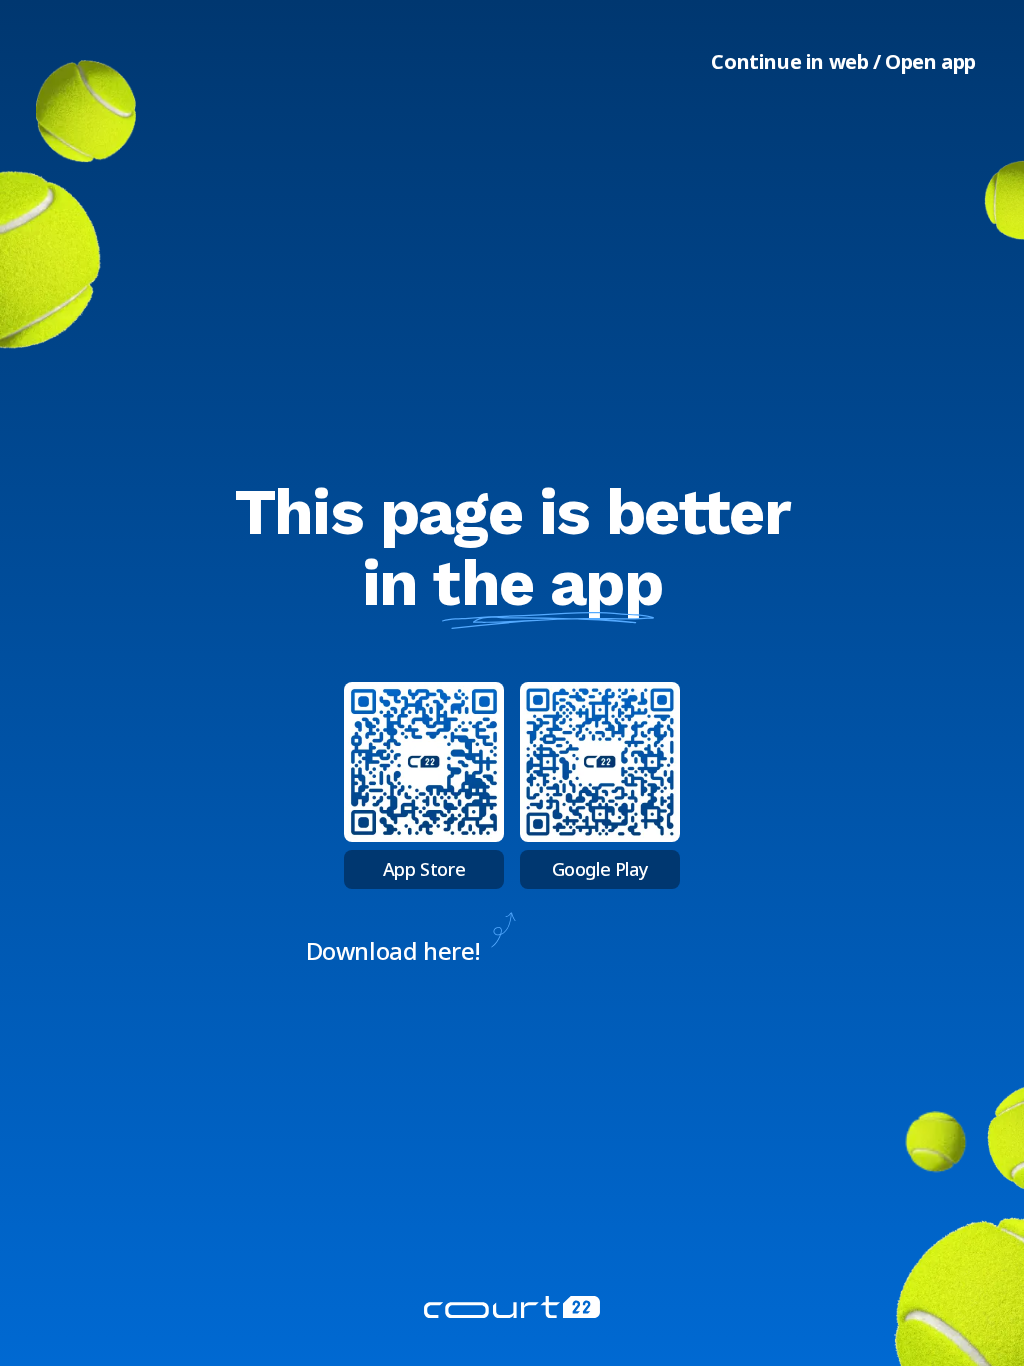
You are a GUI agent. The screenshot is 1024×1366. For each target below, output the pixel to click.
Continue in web (789, 61)
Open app (930, 61)
